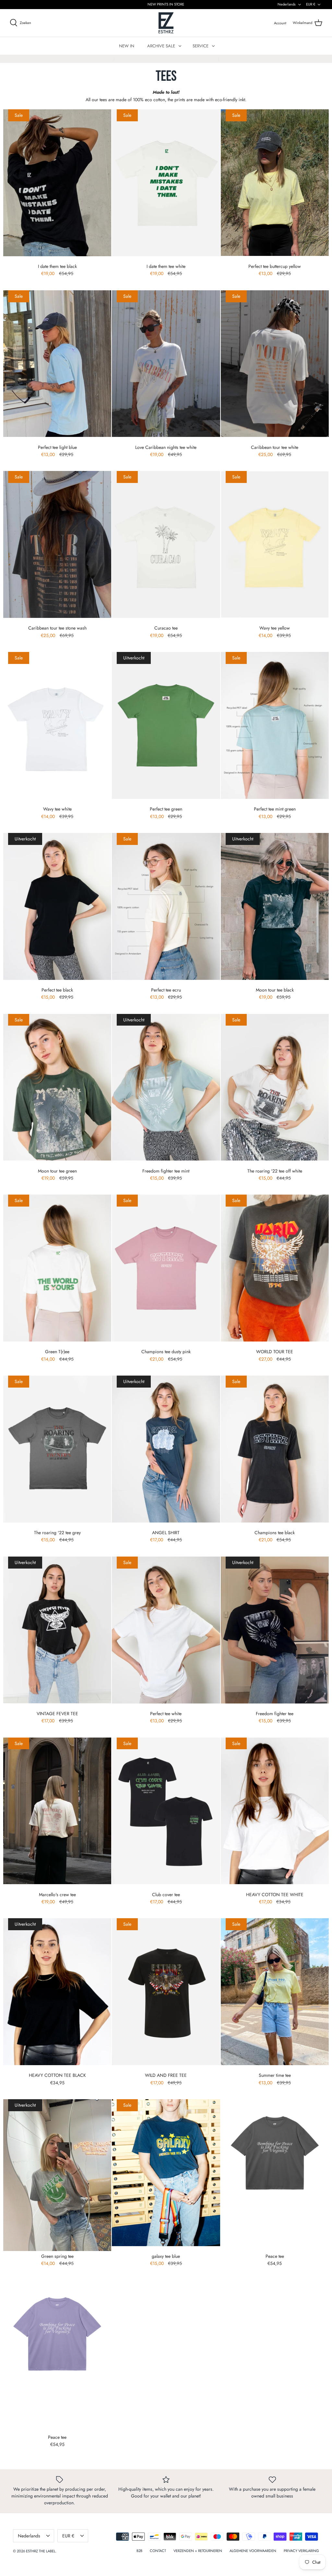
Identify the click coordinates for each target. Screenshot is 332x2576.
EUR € (311, 4)
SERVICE (201, 46)
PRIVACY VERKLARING (301, 2551)
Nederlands (287, 4)
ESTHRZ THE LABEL (41, 2551)
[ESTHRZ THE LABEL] (166, 23)
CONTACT (158, 2551)
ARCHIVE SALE (161, 46)
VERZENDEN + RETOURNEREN (198, 2551)
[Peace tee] (275, 2175)
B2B (139, 2551)
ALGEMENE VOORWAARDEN (253, 2551)
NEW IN (127, 46)
